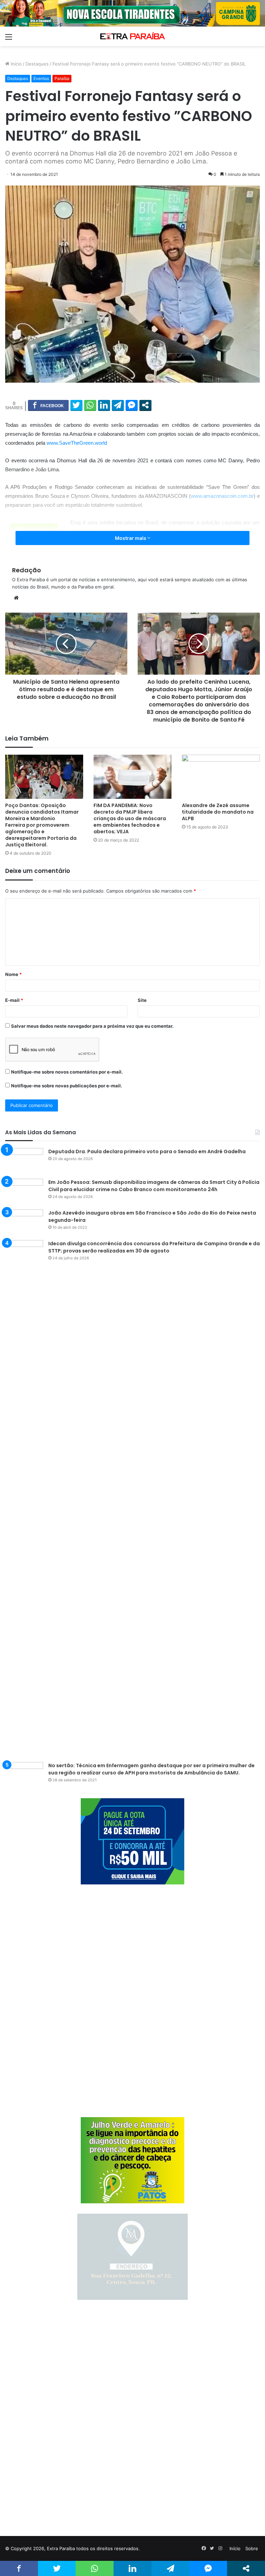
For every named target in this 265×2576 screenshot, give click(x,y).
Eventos (41, 78)
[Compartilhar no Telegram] (118, 405)
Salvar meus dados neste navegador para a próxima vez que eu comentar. (92, 1026)
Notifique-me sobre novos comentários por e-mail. (67, 1072)
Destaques (37, 64)
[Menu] (9, 39)
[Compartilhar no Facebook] (48, 405)
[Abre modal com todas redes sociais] (145, 405)
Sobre (252, 2548)
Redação (27, 570)
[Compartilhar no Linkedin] (104, 405)
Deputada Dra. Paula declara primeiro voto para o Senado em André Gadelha (147, 1151)
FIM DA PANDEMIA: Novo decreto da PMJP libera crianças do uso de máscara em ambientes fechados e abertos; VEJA (130, 818)
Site (142, 1000)
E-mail (14, 1000)
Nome (13, 974)
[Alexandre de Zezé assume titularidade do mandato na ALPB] (221, 777)
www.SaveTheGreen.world (77, 443)
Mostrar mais (131, 538)
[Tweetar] (76, 405)
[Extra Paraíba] (132, 36)
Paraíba (62, 78)
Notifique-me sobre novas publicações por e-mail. (67, 1086)
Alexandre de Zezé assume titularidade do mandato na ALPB (218, 812)
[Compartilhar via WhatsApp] (90, 405)
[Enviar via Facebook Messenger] (132, 405)
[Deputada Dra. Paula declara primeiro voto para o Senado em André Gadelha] (24, 1161)
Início (16, 64)
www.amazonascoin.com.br (222, 496)
